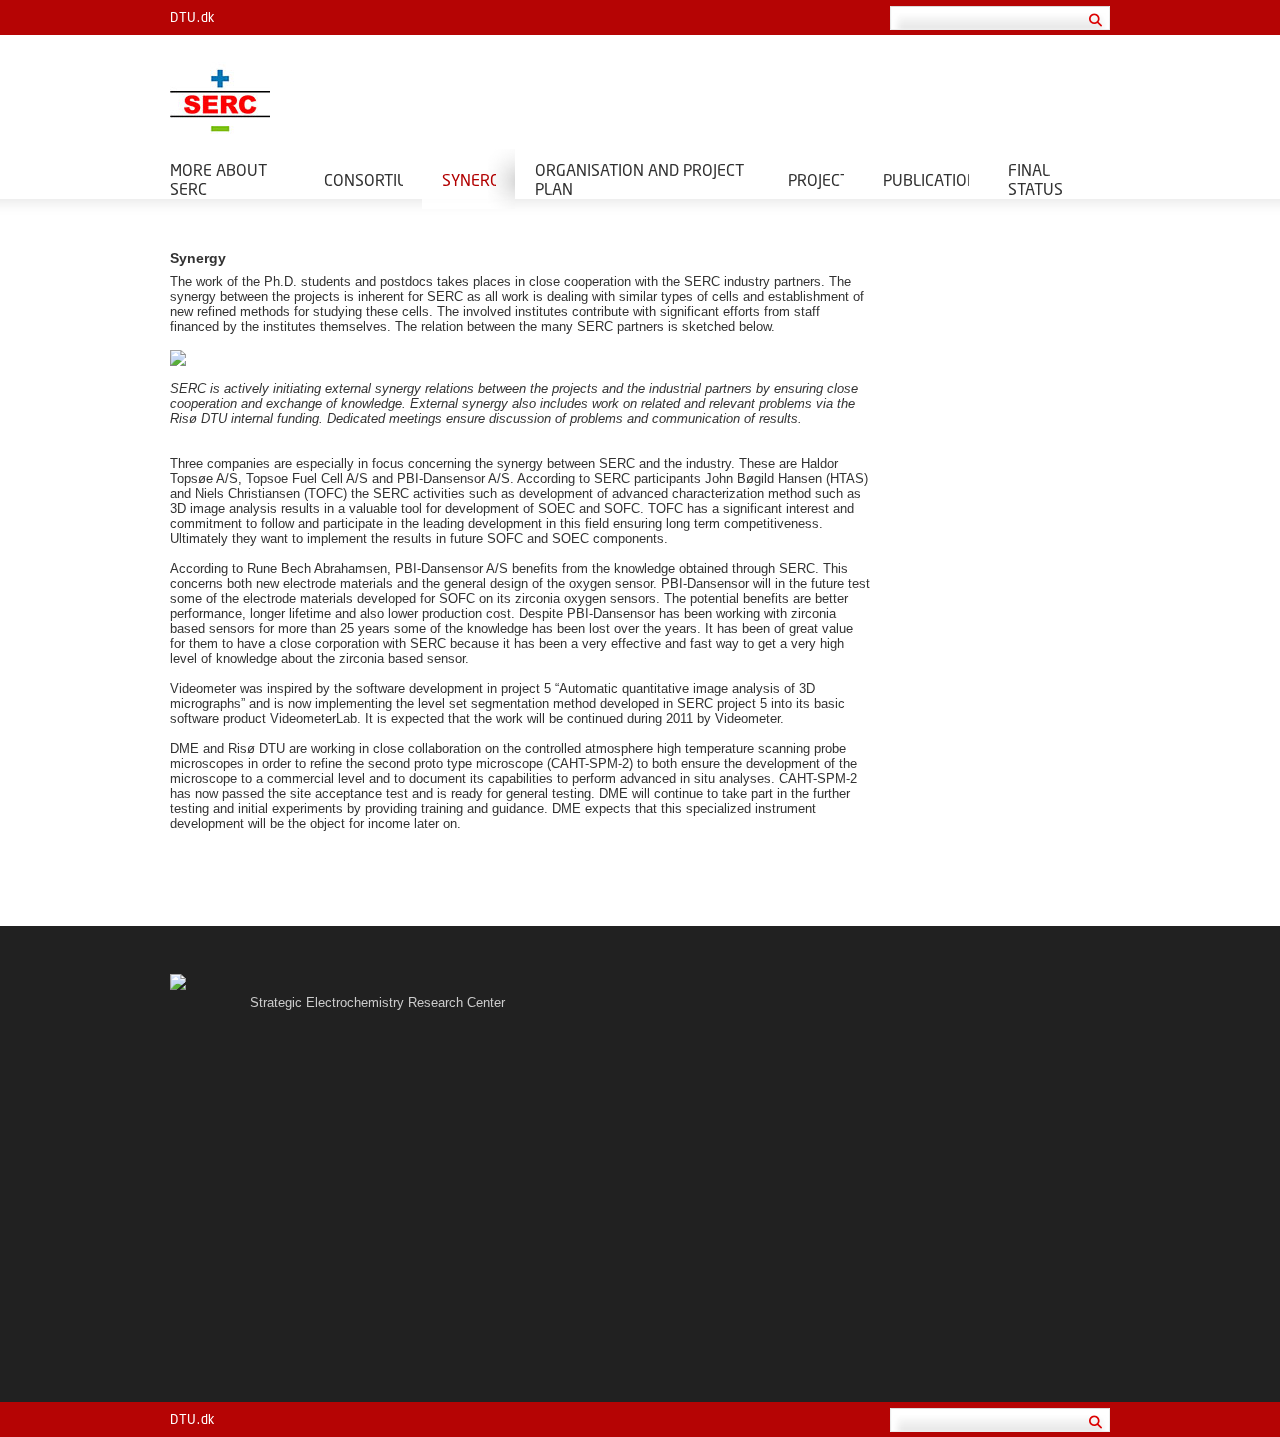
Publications (926, 179)
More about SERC (218, 179)
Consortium (363, 179)
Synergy (469, 179)
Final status (1035, 179)
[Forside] (400, 100)
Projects (816, 179)
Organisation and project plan (639, 179)
